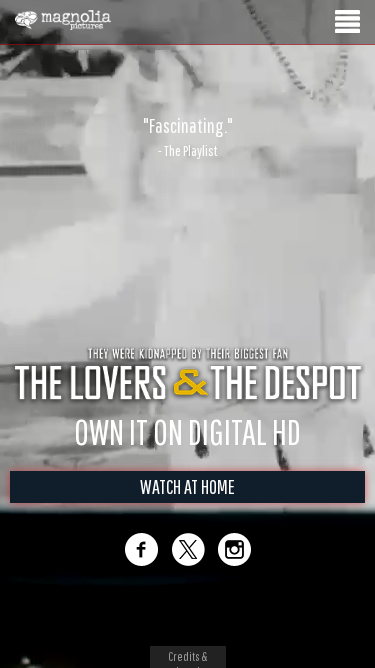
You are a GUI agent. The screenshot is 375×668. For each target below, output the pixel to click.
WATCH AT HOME (187, 486)
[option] (187, 137)
